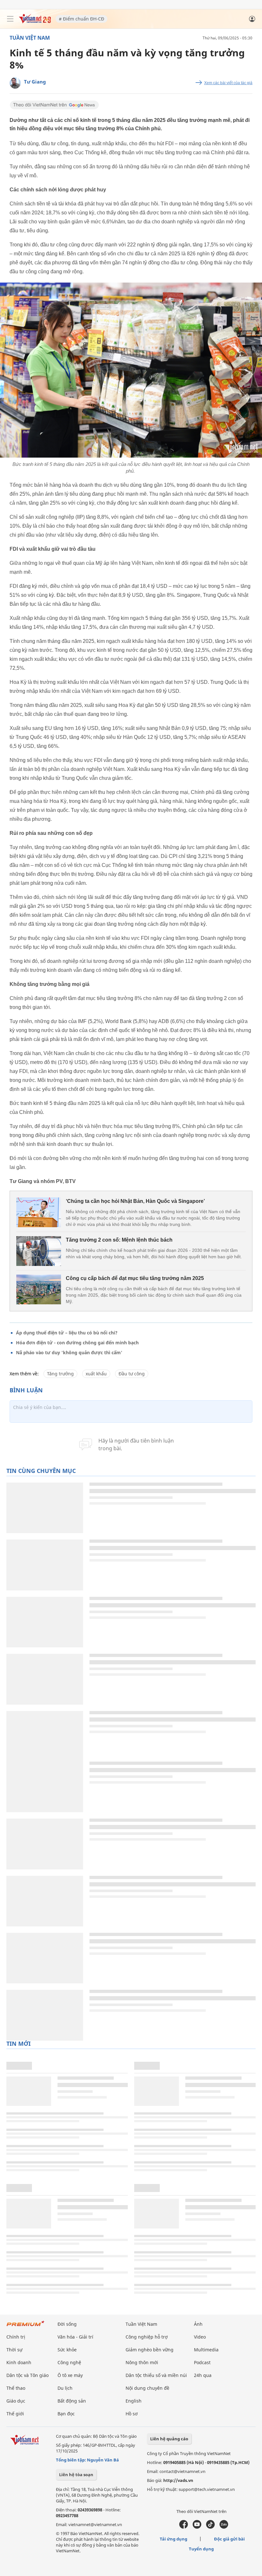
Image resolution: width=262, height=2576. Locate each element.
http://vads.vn (178, 2480)
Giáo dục (16, 2401)
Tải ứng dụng (173, 2539)
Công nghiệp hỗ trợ (147, 2337)
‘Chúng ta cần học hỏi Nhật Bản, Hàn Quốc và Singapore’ (135, 1201)
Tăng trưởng (60, 1374)
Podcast (202, 2362)
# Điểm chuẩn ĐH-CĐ (81, 19)
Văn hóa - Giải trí (75, 2337)
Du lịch (65, 2388)
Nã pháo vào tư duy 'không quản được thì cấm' (69, 1352)
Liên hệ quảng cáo (169, 2439)
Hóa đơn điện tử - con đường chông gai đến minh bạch (77, 1343)
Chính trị (16, 2337)
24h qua (203, 2375)
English (134, 2401)
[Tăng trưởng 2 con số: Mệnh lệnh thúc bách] (39, 1251)
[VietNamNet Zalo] (224, 2527)
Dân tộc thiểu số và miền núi (156, 2375)
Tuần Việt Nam (30, 38)
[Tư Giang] (15, 83)
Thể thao (16, 2388)
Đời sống (67, 2324)
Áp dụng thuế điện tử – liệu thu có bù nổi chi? (67, 1333)
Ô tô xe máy (70, 2375)
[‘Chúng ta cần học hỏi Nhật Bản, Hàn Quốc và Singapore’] (39, 1212)
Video (200, 2337)
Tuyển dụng (201, 2549)
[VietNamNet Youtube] (197, 2527)
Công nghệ (69, 2362)
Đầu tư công (132, 1374)
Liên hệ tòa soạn (76, 2475)
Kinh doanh (19, 2362)
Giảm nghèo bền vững (150, 2350)
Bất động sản (72, 2401)
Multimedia (206, 2350)
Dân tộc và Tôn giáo (27, 2375)
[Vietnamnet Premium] (26, 2327)
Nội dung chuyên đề (147, 2388)
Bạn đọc (66, 2414)
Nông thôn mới (142, 2362)
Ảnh (198, 2324)
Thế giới (15, 2414)
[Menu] (10, 19)
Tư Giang (35, 82)
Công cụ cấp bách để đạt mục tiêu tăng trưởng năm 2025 (135, 1278)
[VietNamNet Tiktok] (210, 2527)
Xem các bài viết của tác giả (228, 83)
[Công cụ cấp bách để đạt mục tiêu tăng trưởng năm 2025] (39, 1289)
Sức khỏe (67, 2350)
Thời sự (14, 2350)
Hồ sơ (132, 2414)
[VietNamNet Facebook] (184, 2527)
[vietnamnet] (35, 22)
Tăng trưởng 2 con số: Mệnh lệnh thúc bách (119, 1240)
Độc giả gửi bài (229, 2539)
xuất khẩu (96, 1374)
